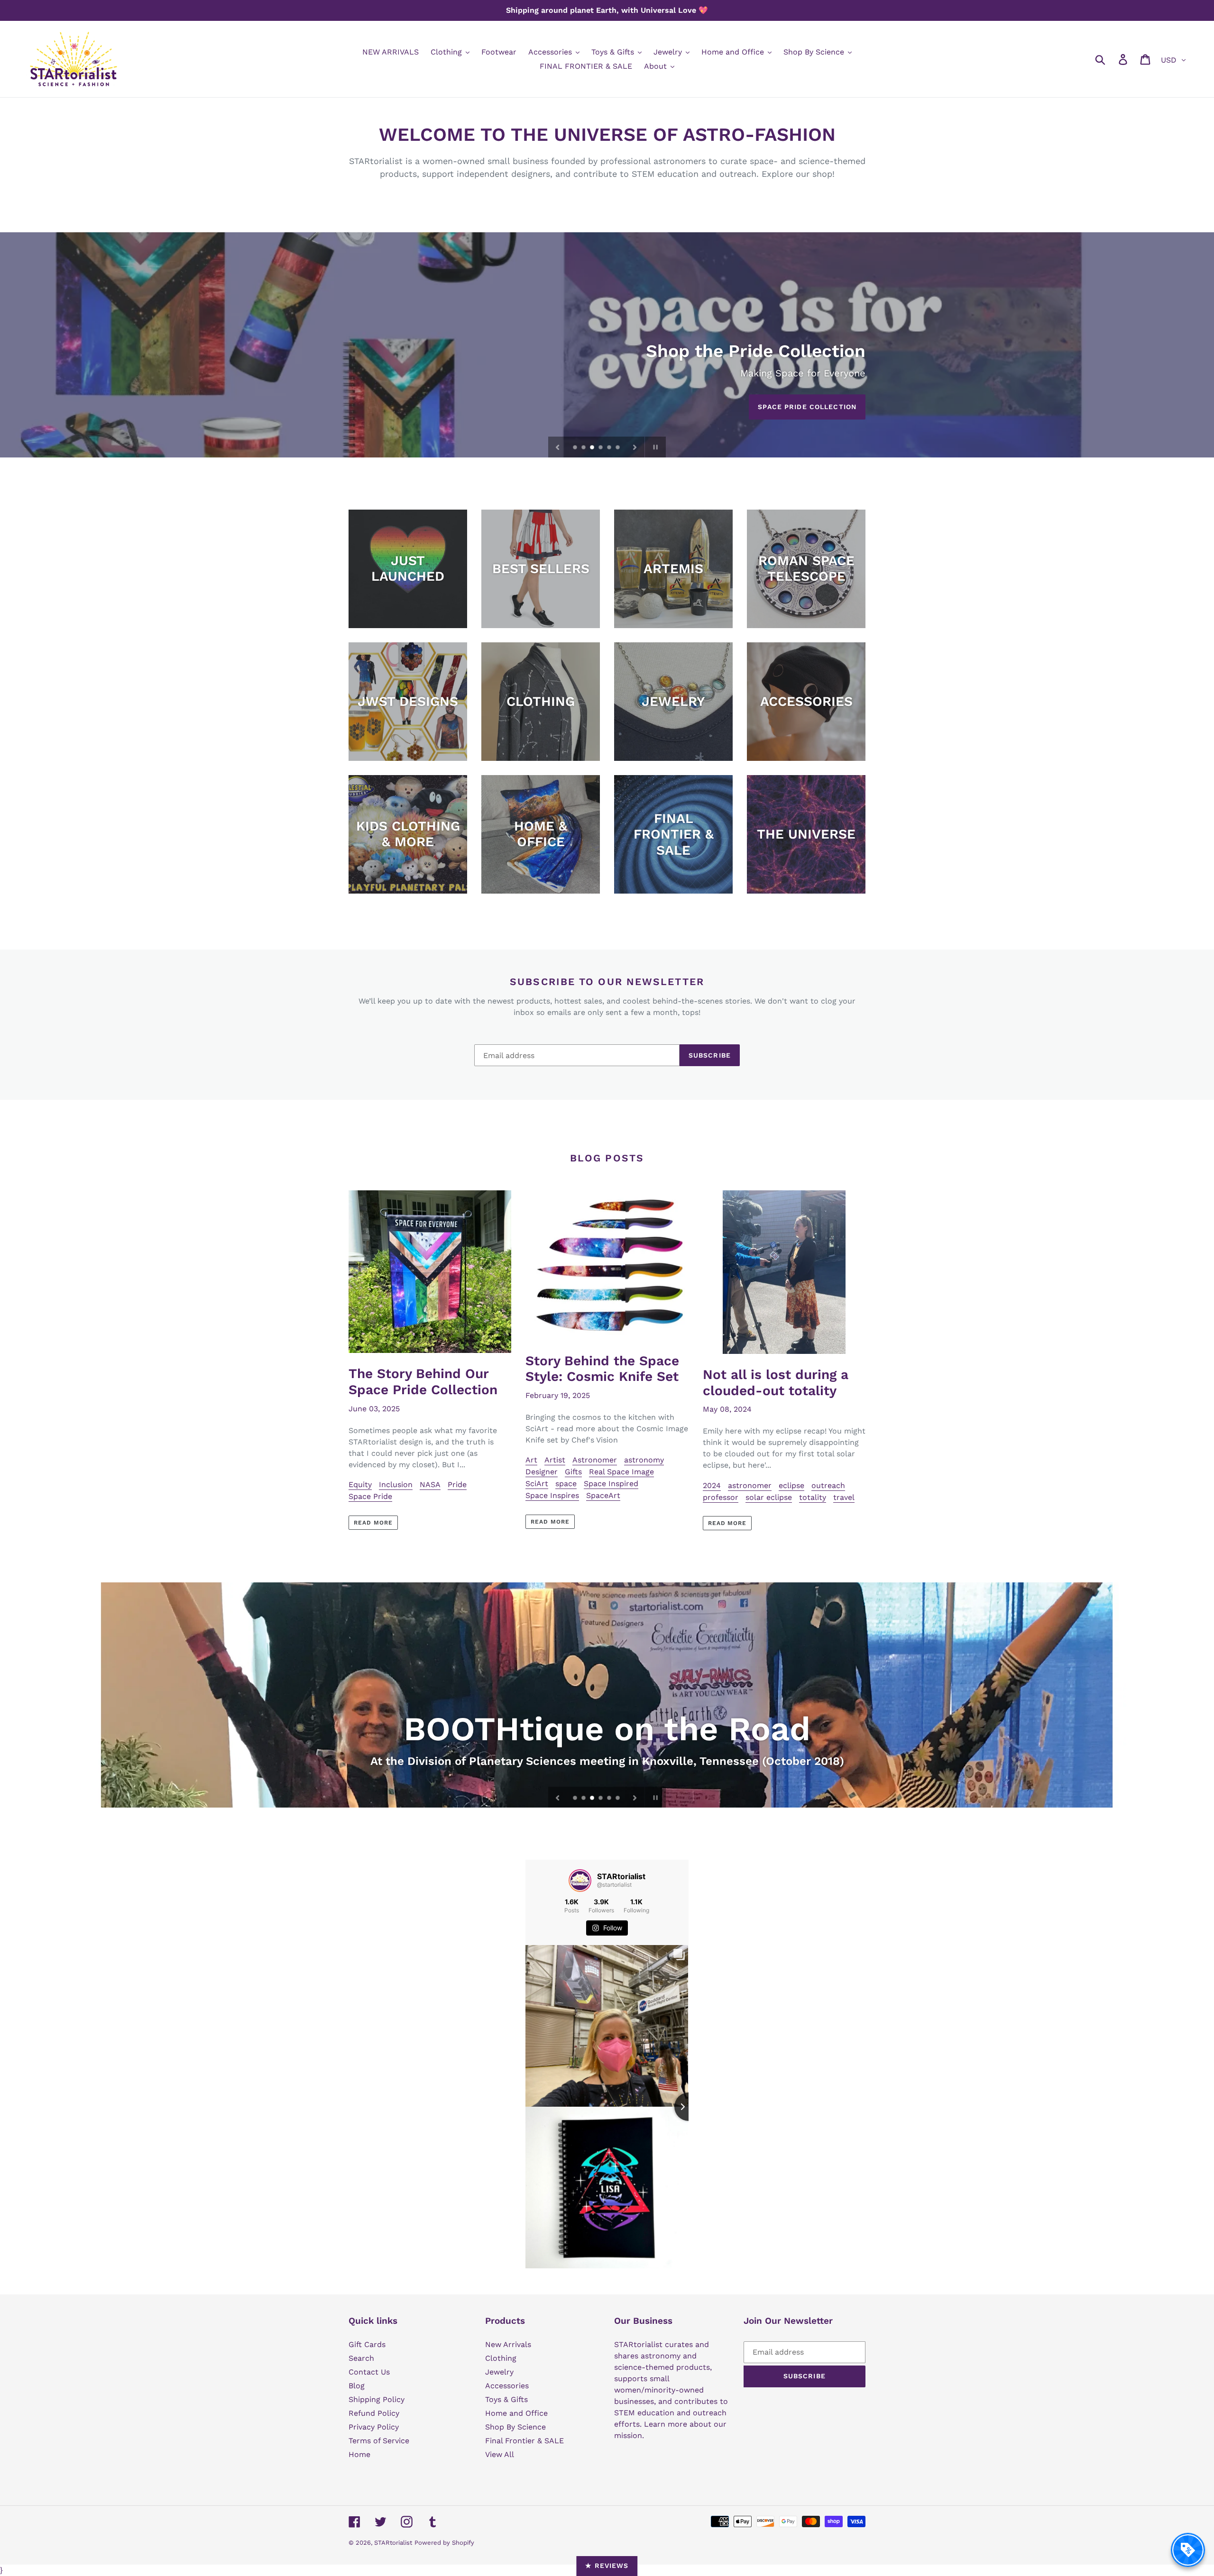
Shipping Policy (377, 2399)
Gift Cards (367, 2344)
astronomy (644, 1460)
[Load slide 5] (610, 448)
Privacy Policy (374, 2427)
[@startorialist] (580, 1881)
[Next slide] (635, 447)
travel (844, 1497)
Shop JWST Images (819, 407)
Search (361, 2358)
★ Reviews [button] (607, 2566)
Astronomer (595, 1460)
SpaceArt (603, 1495)
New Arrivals (508, 2344)
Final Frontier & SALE (524, 2441)
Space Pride (370, 1496)
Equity (360, 1484)
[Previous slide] (558, 447)
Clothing (501, 2358)
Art (531, 1460)
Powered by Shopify (444, 2543)
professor (721, 1497)
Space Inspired (611, 1484)
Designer (542, 1472)
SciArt (537, 1484)
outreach (828, 1485)
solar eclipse (769, 1497)
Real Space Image (621, 1472)
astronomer (750, 1485)
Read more (373, 1523)
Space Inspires (552, 1495)
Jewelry (499, 2372)
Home (359, 2454)
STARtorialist (393, 2543)
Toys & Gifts (506, 2399)
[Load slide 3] (593, 448)
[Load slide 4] (601, 448)
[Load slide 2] (584, 448)
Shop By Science (515, 2427)
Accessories (507, 2386)
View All (500, 2454)
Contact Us (369, 2372)
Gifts (573, 1472)
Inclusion (396, 1484)
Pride (457, 1484)
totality (813, 1497)
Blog (357, 2386)
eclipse (791, 1485)
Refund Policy (374, 2413)
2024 (712, 1485)
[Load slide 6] (618, 448)
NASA (430, 1484)
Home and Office (516, 2413)
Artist (555, 1460)
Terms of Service (379, 2441)
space (566, 1484)
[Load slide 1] (576, 448)
